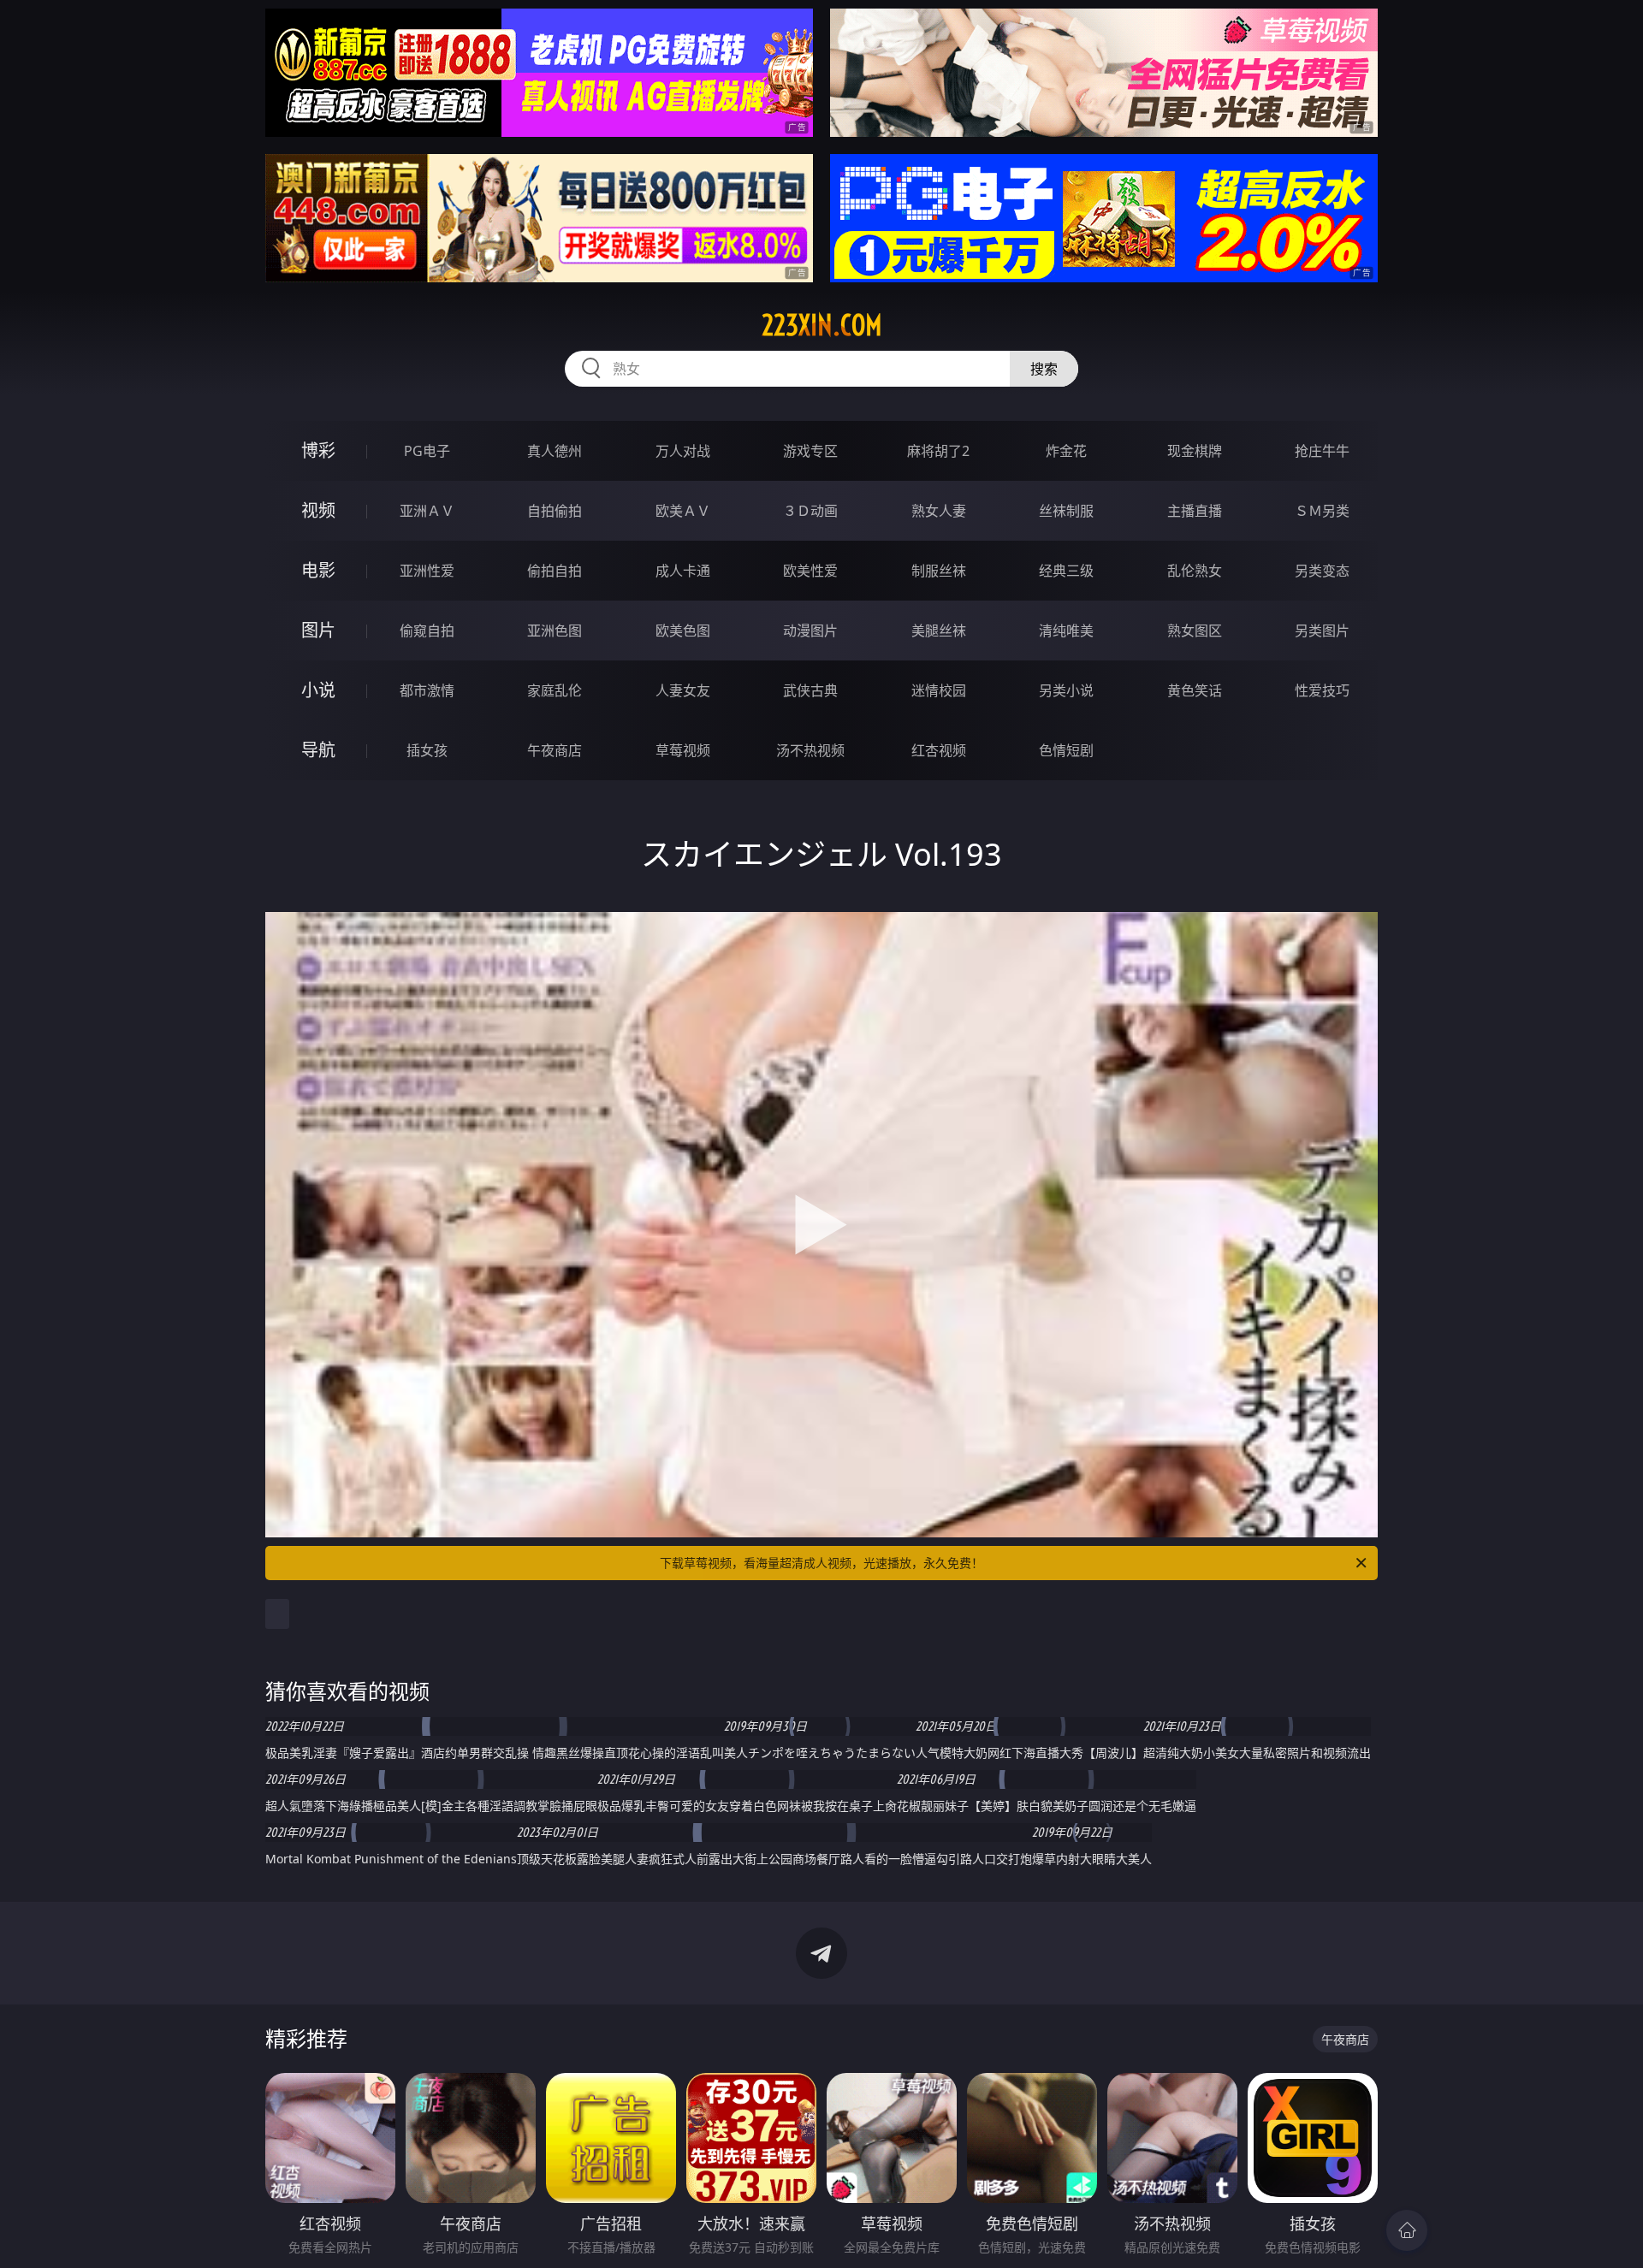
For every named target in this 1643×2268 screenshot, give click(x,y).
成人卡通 (683, 571)
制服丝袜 (939, 571)
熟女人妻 (939, 511)
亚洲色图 (555, 631)
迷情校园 (939, 690)
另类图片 (1322, 631)
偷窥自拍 (427, 631)
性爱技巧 (1322, 690)
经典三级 (1066, 571)
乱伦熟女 (1195, 571)
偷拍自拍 (555, 571)
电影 (318, 570)
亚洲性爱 (427, 571)
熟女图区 (1195, 631)
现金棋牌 (1195, 451)
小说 (318, 690)
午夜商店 (555, 750)
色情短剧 (1066, 750)
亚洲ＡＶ (427, 511)
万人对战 (683, 451)
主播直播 (1195, 511)
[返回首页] (1407, 2230)
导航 (318, 750)
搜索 (1044, 369)
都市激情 (427, 690)
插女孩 (427, 750)
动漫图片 (810, 631)
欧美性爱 (810, 571)
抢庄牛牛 (1322, 451)
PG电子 (427, 451)
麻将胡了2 (938, 451)
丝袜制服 (1066, 511)
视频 (318, 510)
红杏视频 (939, 750)
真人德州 (555, 451)
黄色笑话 (1195, 690)
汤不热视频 (810, 750)
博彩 (318, 450)
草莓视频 (683, 750)
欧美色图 (683, 631)
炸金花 (1066, 451)
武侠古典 (810, 690)
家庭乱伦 (555, 690)
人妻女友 (683, 690)
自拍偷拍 (555, 511)
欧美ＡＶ (683, 511)
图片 (318, 630)
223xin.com (822, 325)
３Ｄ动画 (810, 511)
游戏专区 (810, 451)
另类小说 (1066, 690)
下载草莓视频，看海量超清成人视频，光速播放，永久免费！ (821, 1563)
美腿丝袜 (939, 631)
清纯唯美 (1066, 631)
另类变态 (1322, 571)
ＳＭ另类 (1322, 511)
